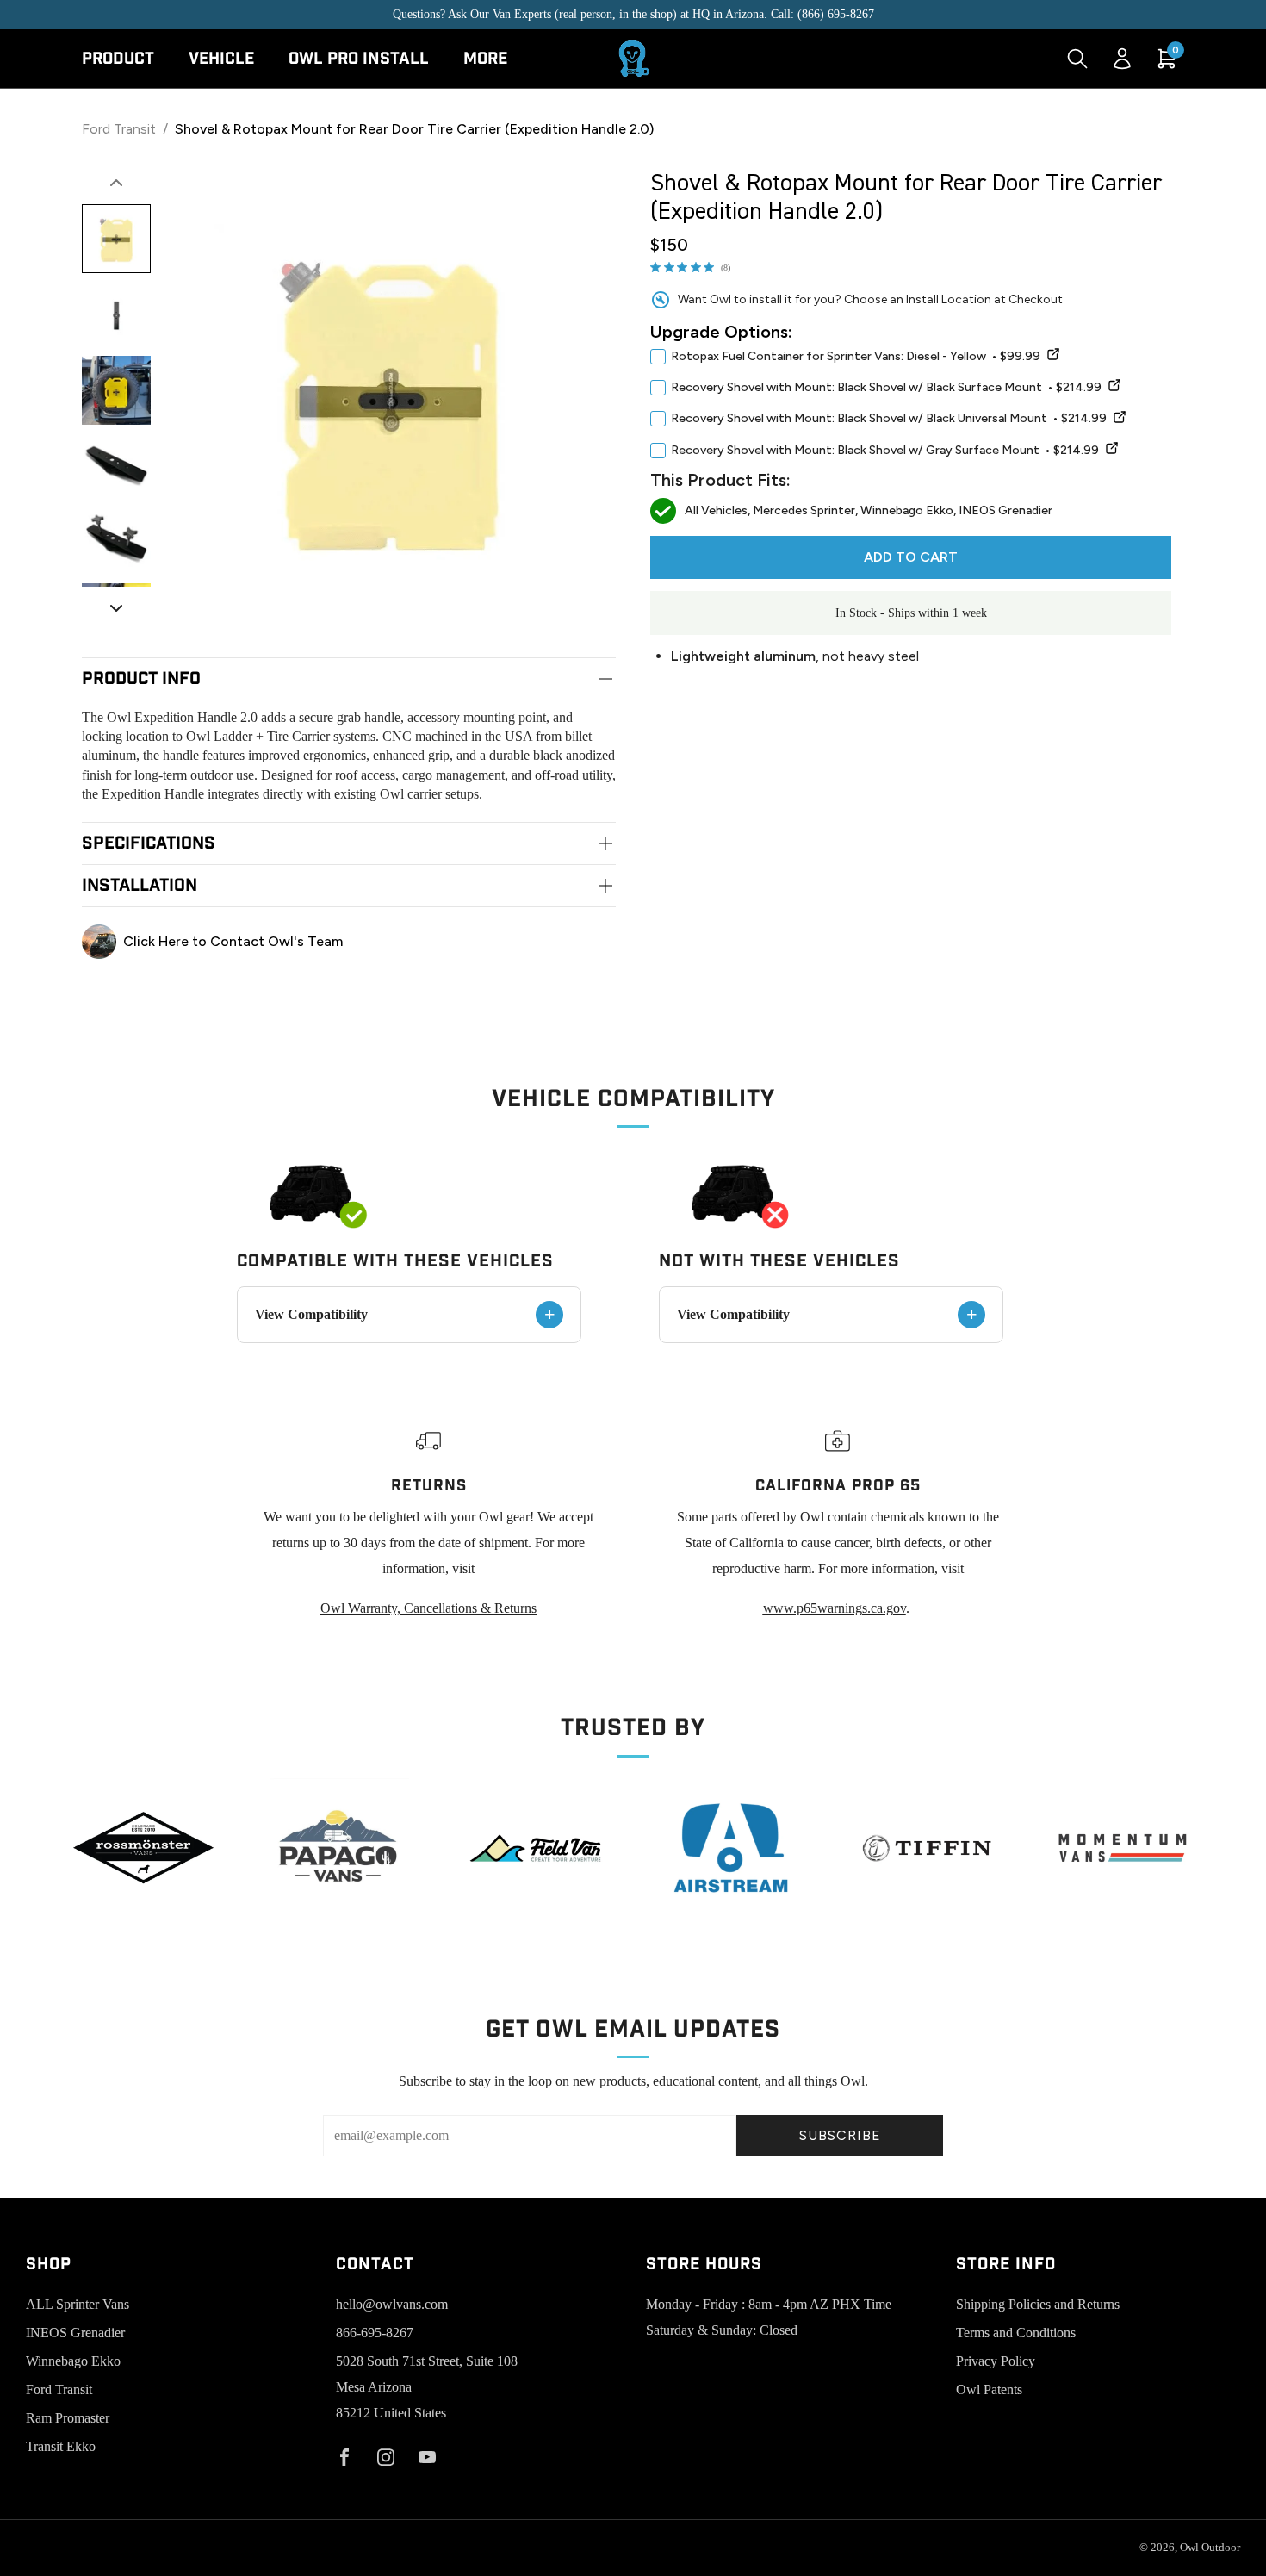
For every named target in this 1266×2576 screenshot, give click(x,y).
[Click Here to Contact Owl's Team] (349, 942)
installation (140, 886)
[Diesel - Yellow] (1053, 357)
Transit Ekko (61, 2446)
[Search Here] (1077, 59)
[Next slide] (116, 608)
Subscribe (840, 2135)
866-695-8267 (375, 2333)
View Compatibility (405, 1314)
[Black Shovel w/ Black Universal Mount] (1120, 420)
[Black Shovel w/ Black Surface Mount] (1114, 388)
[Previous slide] (116, 183)
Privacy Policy (996, 2361)
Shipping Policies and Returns (1038, 2304)
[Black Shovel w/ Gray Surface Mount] (1112, 451)
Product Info (141, 679)
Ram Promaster (68, 2418)
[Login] (1122, 59)
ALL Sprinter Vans (78, 2304)
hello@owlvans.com (392, 2304)
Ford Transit (119, 129)
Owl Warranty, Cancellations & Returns (428, 1608)
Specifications (149, 843)
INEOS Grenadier (75, 2333)
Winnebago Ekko (73, 2361)
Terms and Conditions (1016, 2333)
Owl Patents (989, 2389)
